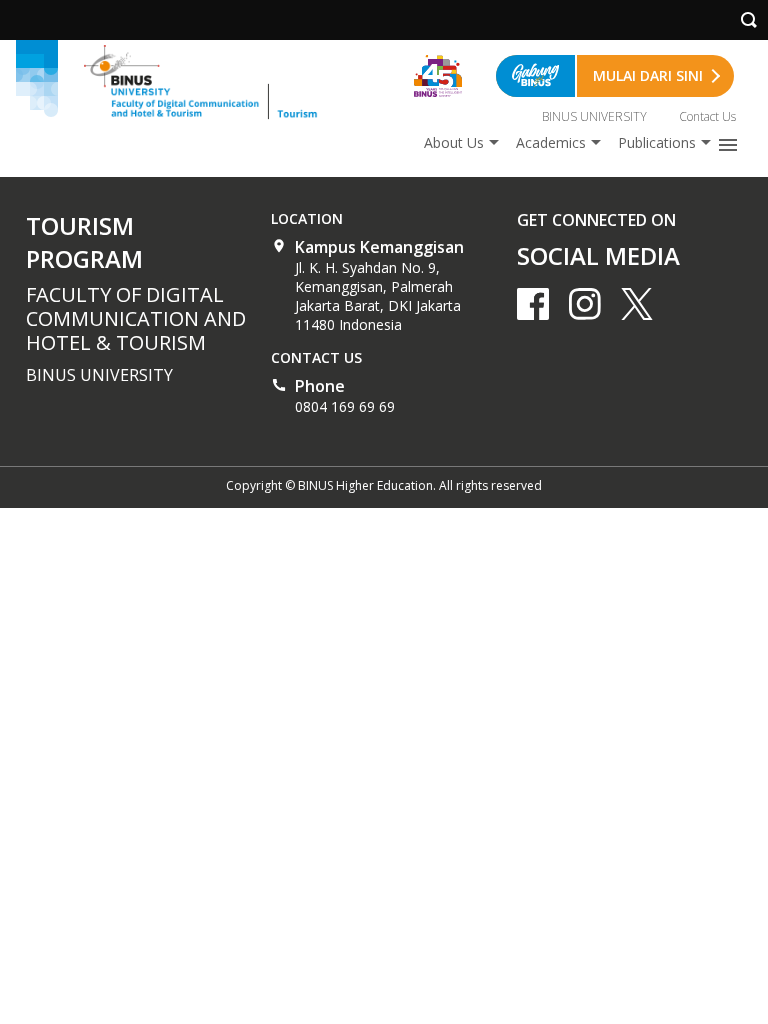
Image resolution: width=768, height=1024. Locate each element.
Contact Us (707, 116)
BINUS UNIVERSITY (594, 116)
